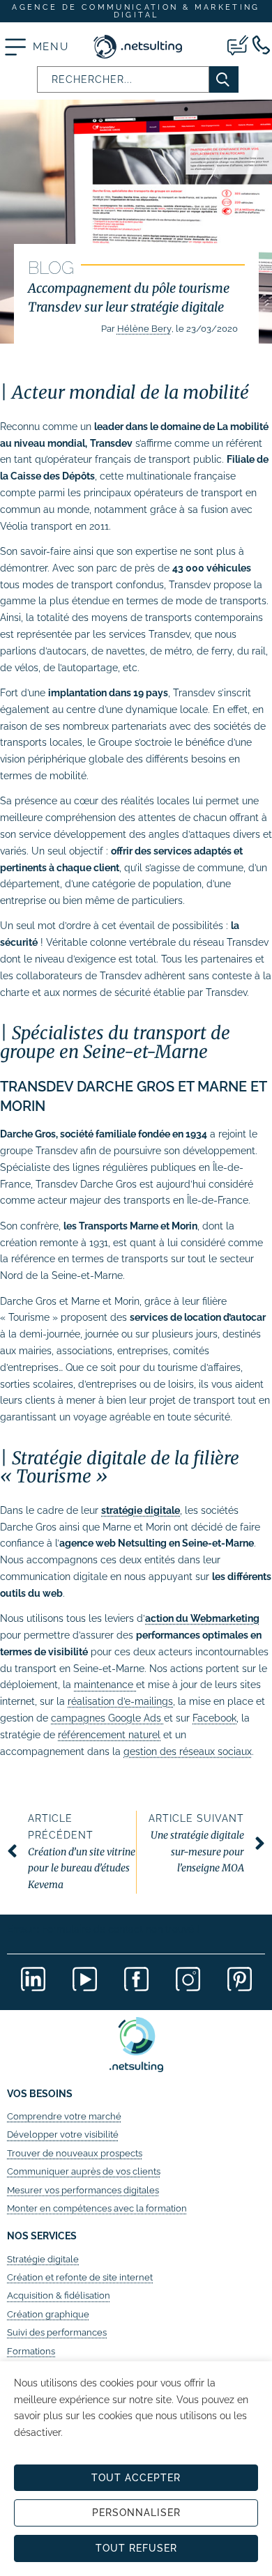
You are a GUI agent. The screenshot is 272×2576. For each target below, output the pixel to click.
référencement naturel (109, 1735)
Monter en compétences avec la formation (97, 2208)
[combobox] (123, 79)
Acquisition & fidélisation (59, 2295)
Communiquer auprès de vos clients (84, 2171)
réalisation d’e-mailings (120, 1701)
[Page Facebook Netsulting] (136, 1979)
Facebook (214, 1718)
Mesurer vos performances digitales (83, 2190)
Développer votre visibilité (63, 2134)
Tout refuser (136, 2548)
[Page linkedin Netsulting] (33, 1979)
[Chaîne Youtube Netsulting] (84, 1979)
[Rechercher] (224, 79)
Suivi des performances (57, 2332)
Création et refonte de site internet (80, 2277)
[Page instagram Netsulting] (188, 1979)
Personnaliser (136, 2513)
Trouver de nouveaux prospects (75, 2153)
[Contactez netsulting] (238, 45)
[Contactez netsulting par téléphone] (261, 45)
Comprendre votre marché (64, 2116)
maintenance (105, 1685)
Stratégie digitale (43, 2259)
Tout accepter (136, 2478)
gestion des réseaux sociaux (188, 1751)
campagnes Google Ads (107, 1718)
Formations (31, 2351)
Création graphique (48, 2314)
